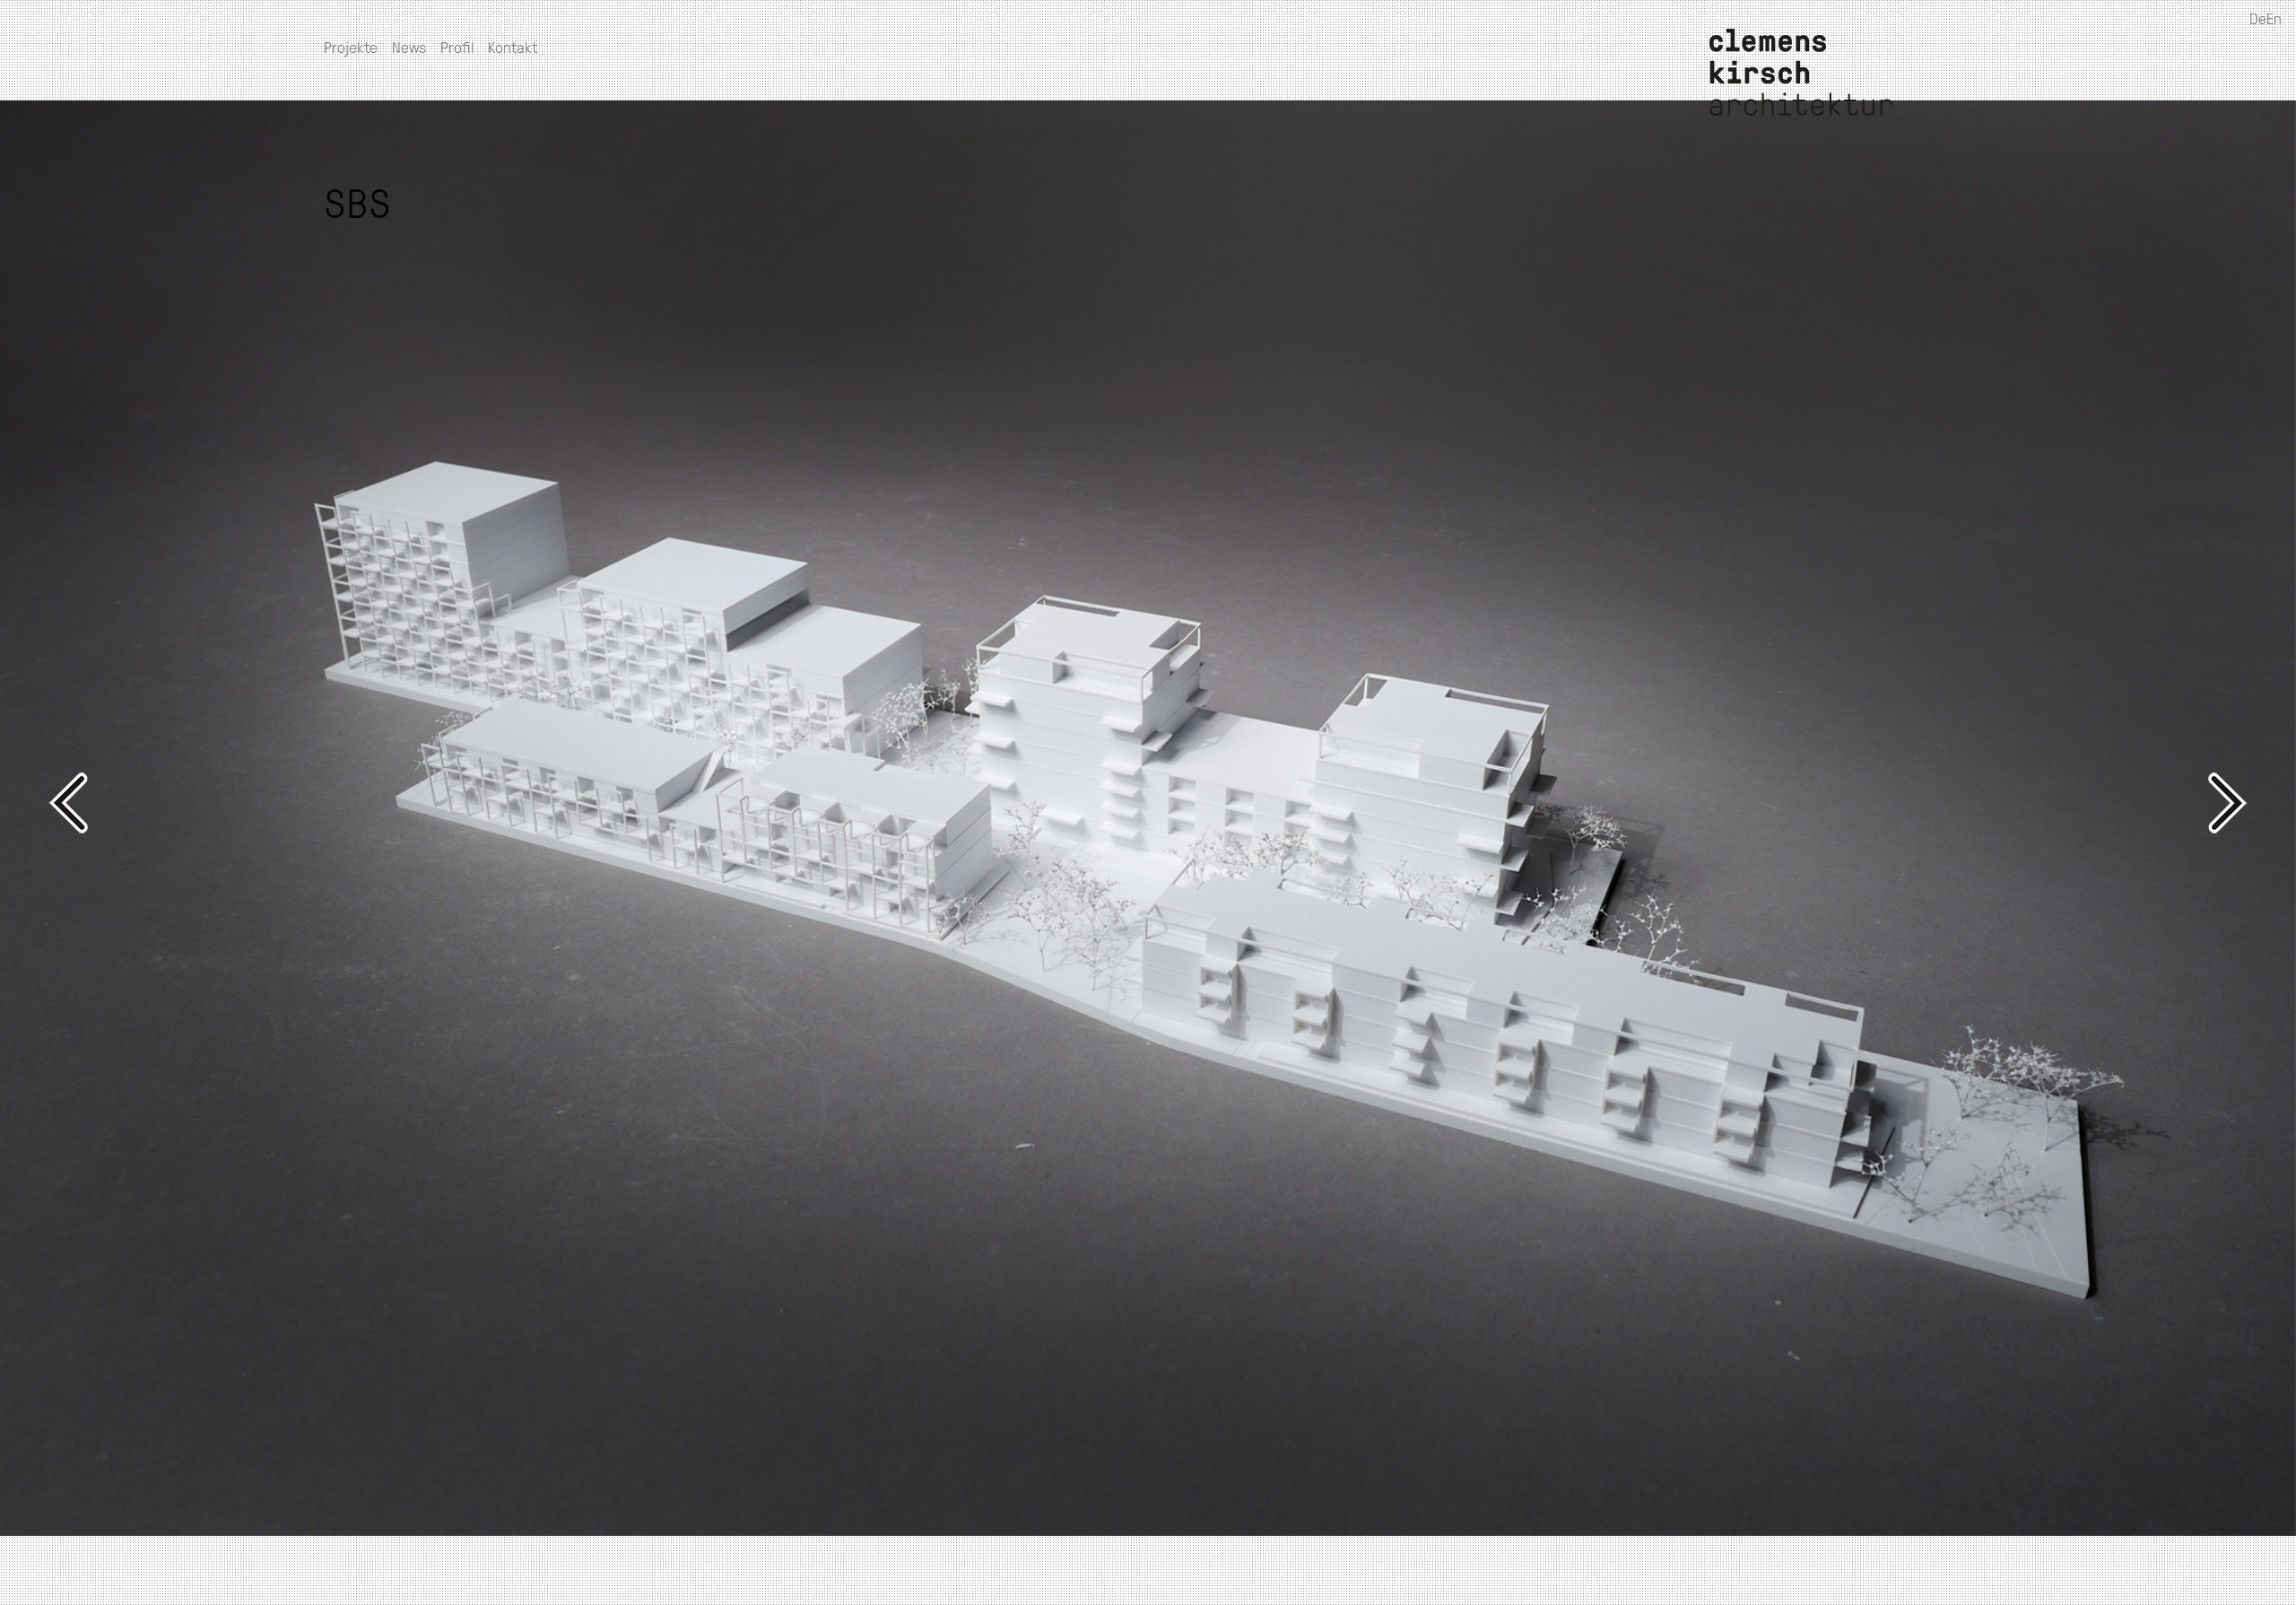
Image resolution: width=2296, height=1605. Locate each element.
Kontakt (513, 47)
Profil (457, 47)
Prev (606, 802)
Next (1690, 802)
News (409, 47)
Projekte (351, 47)
